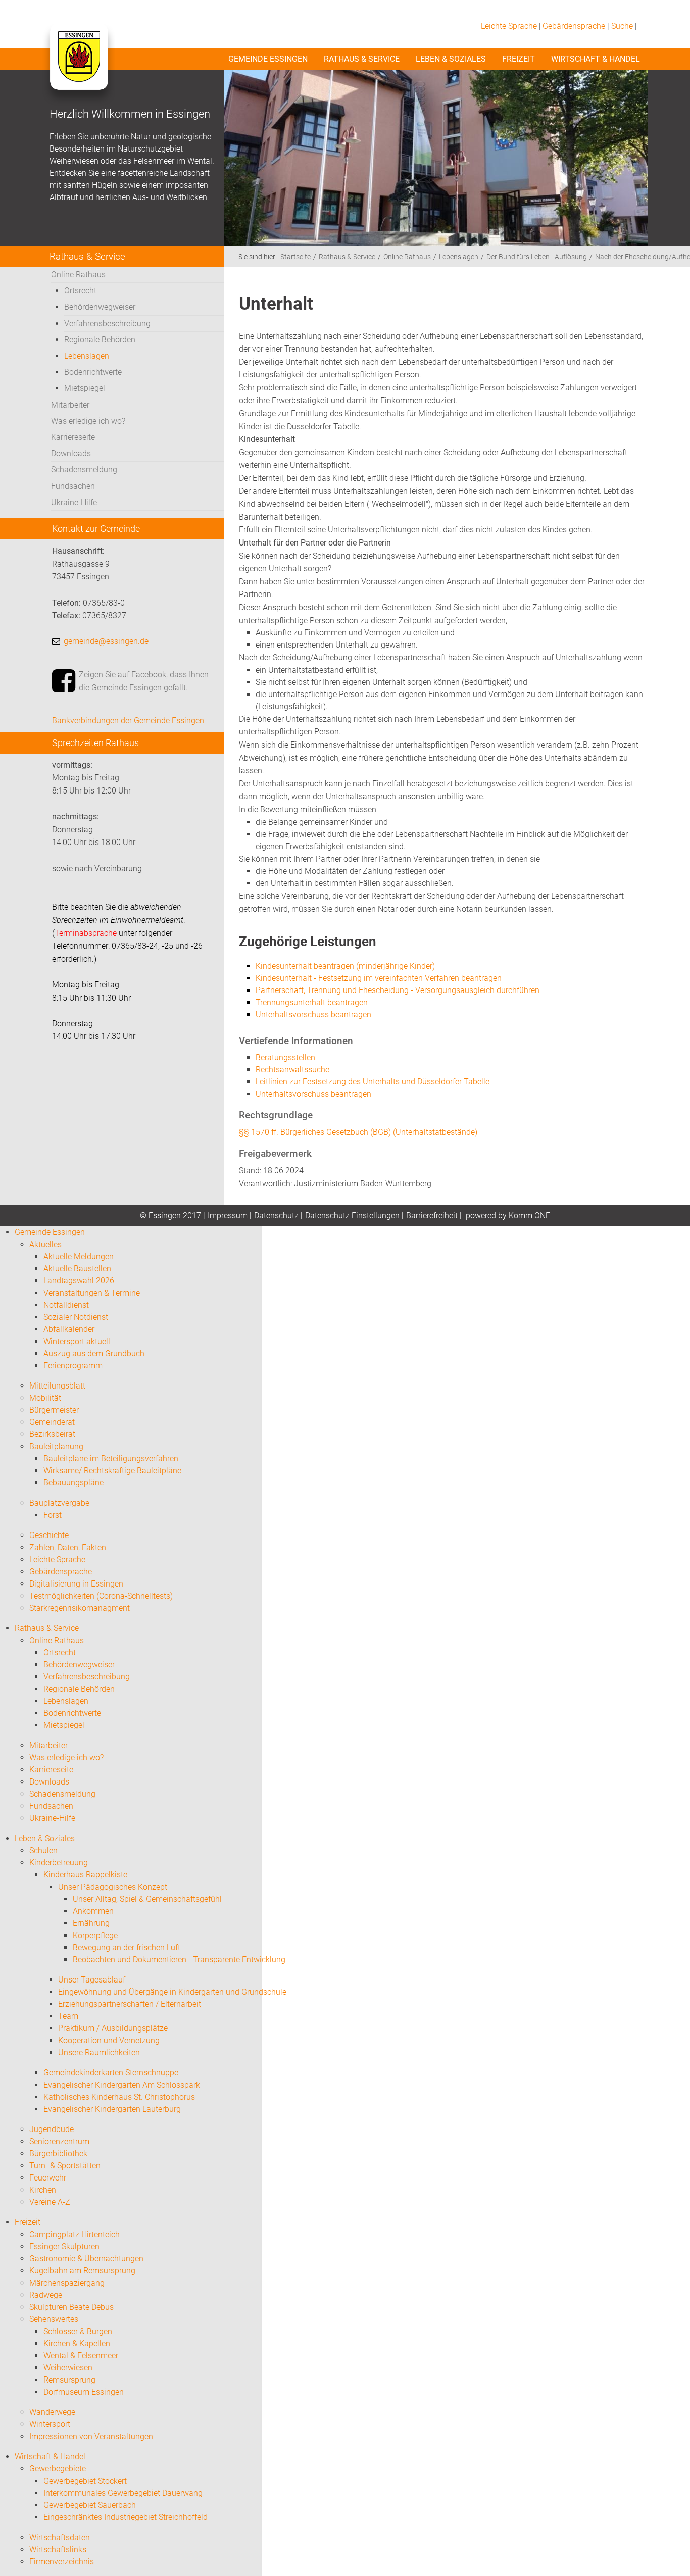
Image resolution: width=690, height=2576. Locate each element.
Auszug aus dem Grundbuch (94, 1353)
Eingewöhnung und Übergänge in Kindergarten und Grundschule (172, 1992)
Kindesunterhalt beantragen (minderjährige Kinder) (345, 966)
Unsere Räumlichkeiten (99, 2052)
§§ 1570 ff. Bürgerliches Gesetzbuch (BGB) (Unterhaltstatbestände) (358, 1132)
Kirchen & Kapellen (77, 2343)
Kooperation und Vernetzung (109, 2040)
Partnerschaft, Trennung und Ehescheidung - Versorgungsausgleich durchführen (398, 990)
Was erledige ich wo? (88, 421)
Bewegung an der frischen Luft (127, 1947)
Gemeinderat (52, 1422)
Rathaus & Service (362, 59)
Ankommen (93, 1911)
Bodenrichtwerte (93, 372)
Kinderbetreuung (59, 1863)
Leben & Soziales (451, 59)
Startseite (295, 257)
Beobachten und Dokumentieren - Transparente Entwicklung (179, 1960)
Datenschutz (276, 1216)
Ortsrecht (80, 291)
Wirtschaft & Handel (596, 59)
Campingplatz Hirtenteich (75, 2234)
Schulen (43, 1850)
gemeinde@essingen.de (106, 641)
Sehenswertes (54, 2319)
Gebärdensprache (574, 26)
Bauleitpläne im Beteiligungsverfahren (111, 1458)
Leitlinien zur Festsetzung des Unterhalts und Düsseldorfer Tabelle (373, 1082)
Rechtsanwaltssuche (292, 1070)
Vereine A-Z (50, 2202)
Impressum (228, 1216)
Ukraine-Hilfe (74, 502)
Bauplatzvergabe (59, 1503)
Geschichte (49, 1535)
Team (68, 2016)
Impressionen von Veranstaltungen (91, 2436)
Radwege (46, 2295)
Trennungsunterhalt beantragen (312, 1002)
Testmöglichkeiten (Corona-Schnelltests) (101, 1596)
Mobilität (45, 1398)
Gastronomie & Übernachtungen (86, 2259)
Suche (622, 26)
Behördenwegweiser (100, 307)
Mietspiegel (85, 388)
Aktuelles (45, 1244)
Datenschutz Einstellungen (352, 1216)
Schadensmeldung (84, 469)
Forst (53, 1515)
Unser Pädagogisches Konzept (113, 1887)
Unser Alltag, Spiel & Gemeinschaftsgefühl (147, 1899)
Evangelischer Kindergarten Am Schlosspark (122, 2085)
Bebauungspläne (73, 1483)
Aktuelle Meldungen (79, 1256)
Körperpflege (95, 1935)
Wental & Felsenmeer (81, 2356)
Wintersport (50, 2424)
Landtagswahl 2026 (79, 1281)
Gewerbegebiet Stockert (85, 2481)
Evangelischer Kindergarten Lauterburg (112, 2109)
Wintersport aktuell (77, 1341)
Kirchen (43, 2190)
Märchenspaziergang (67, 2283)
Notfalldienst (66, 1305)
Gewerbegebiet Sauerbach (90, 2505)
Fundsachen (73, 486)
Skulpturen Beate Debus (71, 2307)
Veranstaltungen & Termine (92, 1293)
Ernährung (91, 1923)
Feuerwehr (48, 2178)
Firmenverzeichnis (62, 2562)
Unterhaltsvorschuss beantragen (313, 1094)
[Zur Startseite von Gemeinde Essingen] (79, 67)
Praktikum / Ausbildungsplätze (113, 2028)
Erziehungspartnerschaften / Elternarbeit (130, 2004)
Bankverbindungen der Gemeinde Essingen (128, 721)
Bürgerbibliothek (58, 2153)
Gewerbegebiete (58, 2469)
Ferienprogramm (73, 1366)
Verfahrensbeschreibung (107, 324)
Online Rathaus (78, 275)
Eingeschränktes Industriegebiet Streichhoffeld (126, 2517)
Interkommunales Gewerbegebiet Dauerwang (123, 2493)
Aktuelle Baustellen (77, 1269)
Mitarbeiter (70, 405)
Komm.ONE (529, 1216)
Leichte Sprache (509, 26)
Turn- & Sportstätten (65, 2166)
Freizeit (519, 59)
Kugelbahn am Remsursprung (82, 2271)
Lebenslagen (87, 356)
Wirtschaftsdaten (60, 2537)
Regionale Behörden (100, 340)
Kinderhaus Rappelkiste (85, 1875)
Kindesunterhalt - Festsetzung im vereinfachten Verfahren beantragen (379, 978)
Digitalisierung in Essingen (76, 1584)
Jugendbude (52, 2129)
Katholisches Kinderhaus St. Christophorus (119, 2097)
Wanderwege (52, 2412)
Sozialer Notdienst (76, 1317)
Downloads (71, 453)
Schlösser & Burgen (78, 2331)
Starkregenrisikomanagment (80, 1608)
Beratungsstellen (285, 1057)
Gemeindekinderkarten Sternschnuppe (111, 2073)
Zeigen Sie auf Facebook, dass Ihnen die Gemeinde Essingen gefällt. (144, 681)
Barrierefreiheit (432, 1216)
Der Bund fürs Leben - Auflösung (537, 257)
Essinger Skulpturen (64, 2246)
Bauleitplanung (56, 1446)
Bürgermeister (54, 1410)
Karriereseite (73, 437)
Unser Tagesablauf (92, 1980)
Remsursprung (69, 2380)
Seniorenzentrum (59, 2141)
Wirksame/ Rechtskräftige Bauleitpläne (112, 1471)
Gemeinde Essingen (268, 59)
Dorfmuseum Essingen (84, 2392)
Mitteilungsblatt (57, 1386)
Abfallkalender (69, 1329)
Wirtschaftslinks (58, 2549)
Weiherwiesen (68, 2368)
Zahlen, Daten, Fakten (68, 1547)
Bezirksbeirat (52, 1434)
